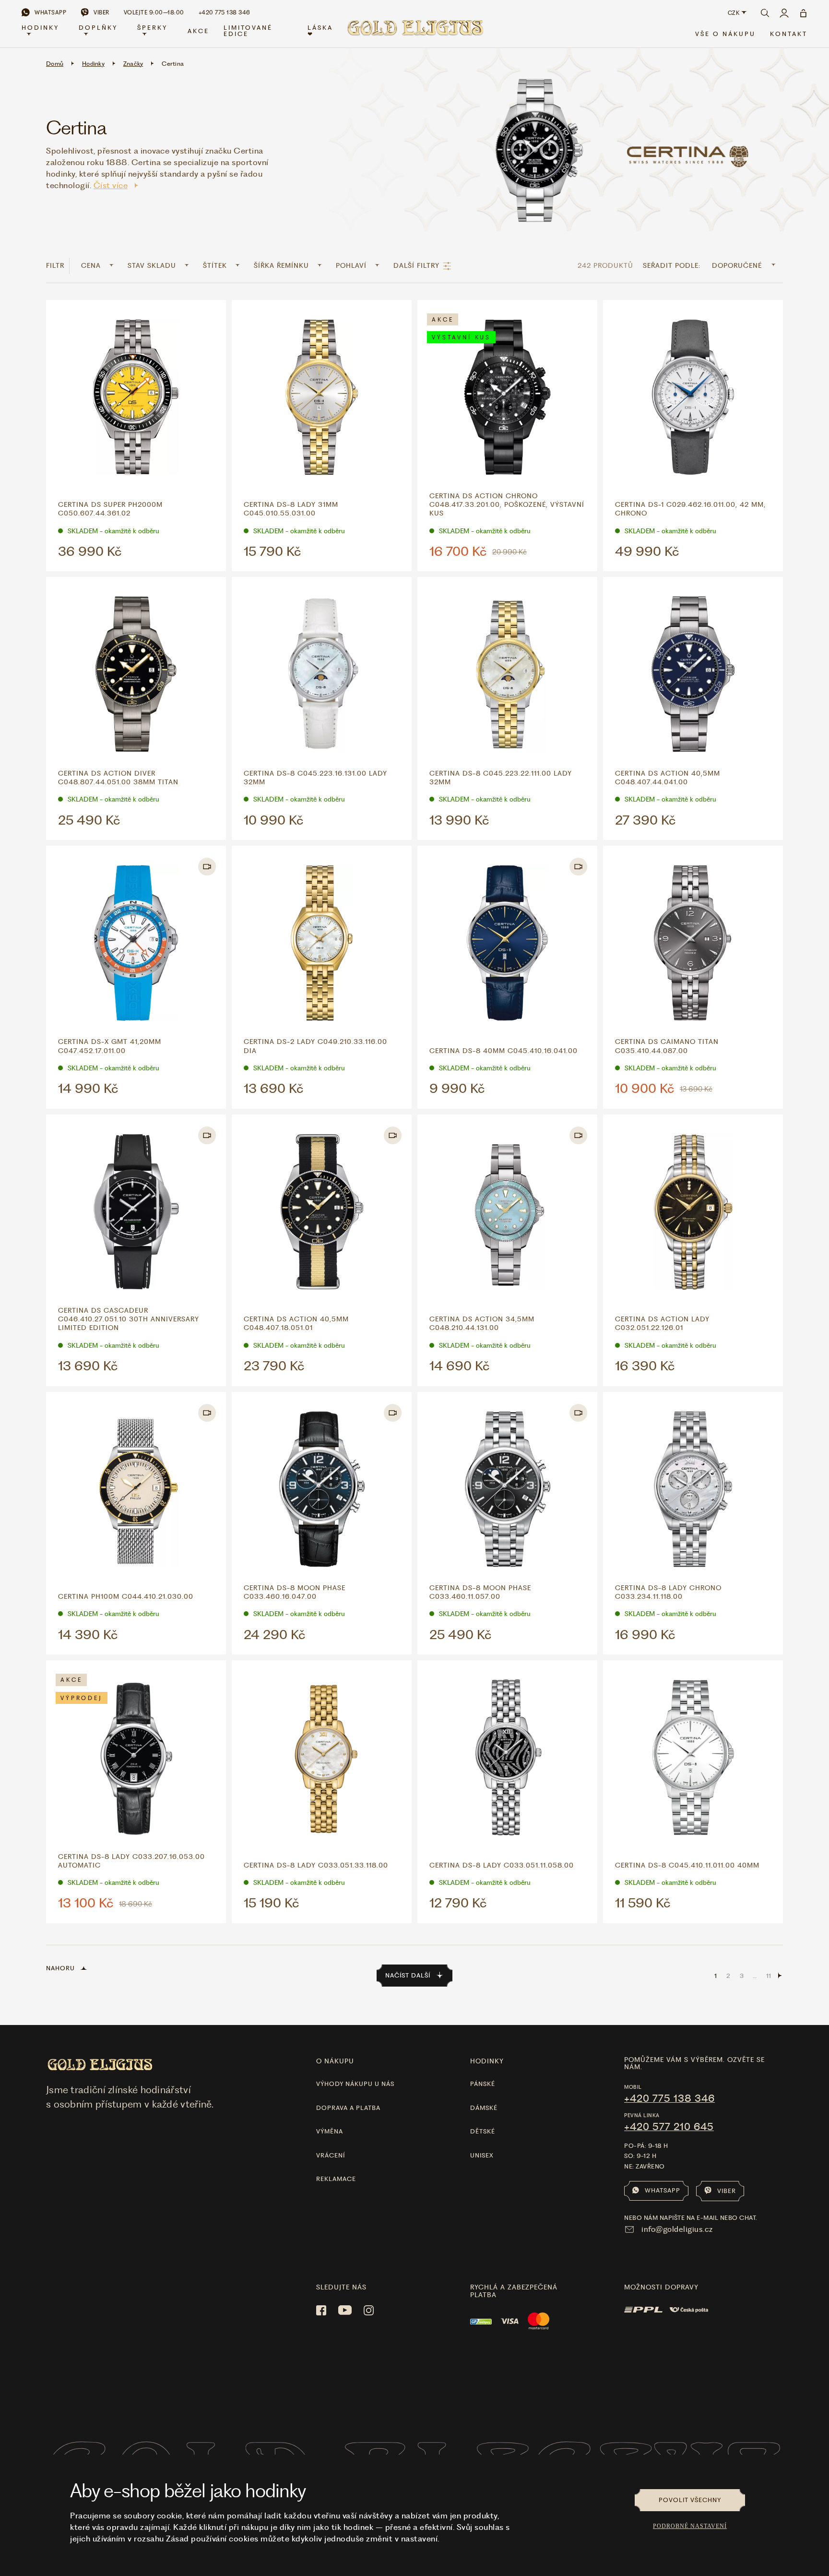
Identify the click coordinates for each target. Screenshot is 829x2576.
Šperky (152, 28)
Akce (198, 31)
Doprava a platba (348, 2108)
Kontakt (789, 34)
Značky (133, 64)
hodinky (487, 2061)
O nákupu (335, 2061)
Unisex (482, 2155)
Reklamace (336, 2179)
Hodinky (40, 28)
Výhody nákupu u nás (355, 2084)
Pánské (483, 2084)
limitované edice (248, 31)
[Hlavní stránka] (414, 31)
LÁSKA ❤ (320, 31)
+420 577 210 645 (669, 2127)
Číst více (111, 185)
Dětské (483, 2131)
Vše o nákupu (725, 34)
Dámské (484, 2108)
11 (769, 1976)
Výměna (330, 2131)
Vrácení (331, 2155)
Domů (55, 64)
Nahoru (60, 1968)
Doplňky (98, 28)
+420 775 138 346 (669, 2098)
